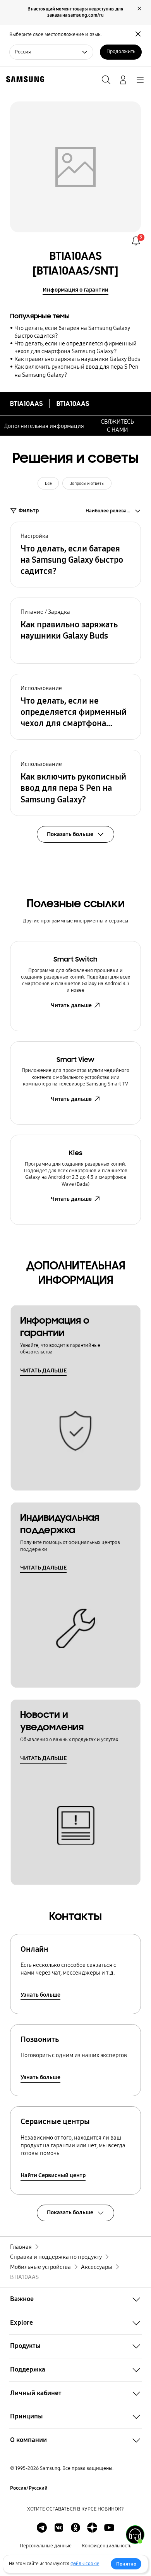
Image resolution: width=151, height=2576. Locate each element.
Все (48, 483)
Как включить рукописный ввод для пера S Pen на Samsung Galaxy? (76, 371)
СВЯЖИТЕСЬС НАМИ (117, 426)
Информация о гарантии (75, 290)
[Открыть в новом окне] (42, 2528)
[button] (75, 555)
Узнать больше (40, 1995)
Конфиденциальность (106, 2546)
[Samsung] (24, 79)
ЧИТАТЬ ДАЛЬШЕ (43, 1370)
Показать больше (70, 2212)
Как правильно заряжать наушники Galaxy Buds (77, 359)
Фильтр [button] (29, 510)
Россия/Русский (29, 2488)
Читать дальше (71, 1005)
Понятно (126, 2564)
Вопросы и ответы (87, 483)
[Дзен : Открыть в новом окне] (92, 2528)
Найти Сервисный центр (53, 2175)
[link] (136, 241)
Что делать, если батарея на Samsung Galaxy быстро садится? (72, 332)
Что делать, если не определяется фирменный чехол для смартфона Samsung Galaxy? (75, 347)
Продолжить (121, 52)
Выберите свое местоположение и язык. (56, 34)
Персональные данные (46, 2546)
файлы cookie (85, 2564)
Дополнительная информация (44, 426)
